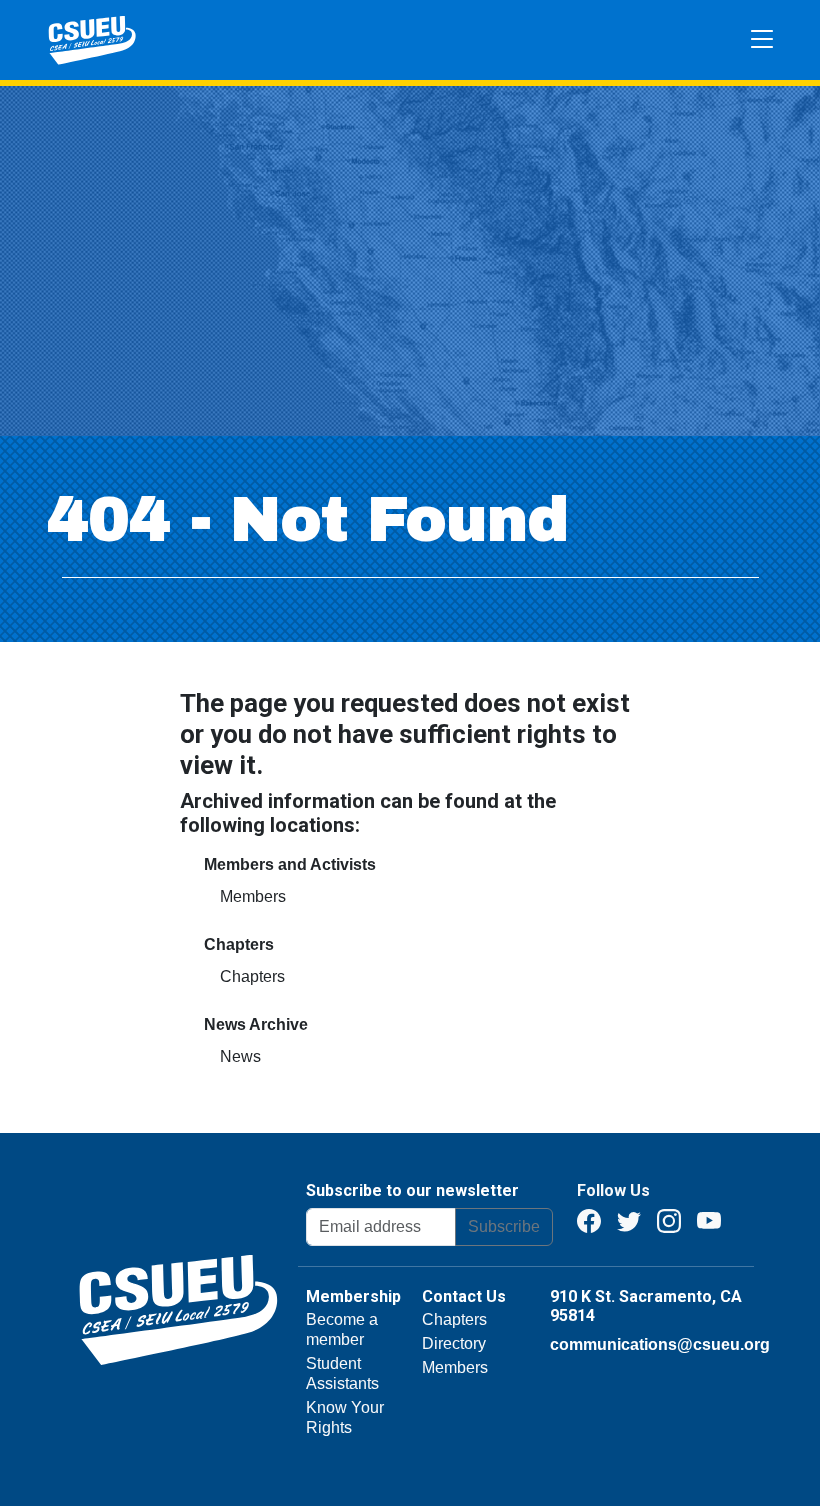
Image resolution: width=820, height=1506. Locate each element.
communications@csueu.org (660, 1344)
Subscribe (504, 1226)
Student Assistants (342, 1373)
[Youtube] (709, 1219)
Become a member (342, 1329)
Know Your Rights (345, 1417)
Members (253, 896)
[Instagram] (669, 1219)
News (240, 1056)
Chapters (252, 976)
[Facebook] (589, 1219)
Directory (454, 1343)
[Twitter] (629, 1219)
